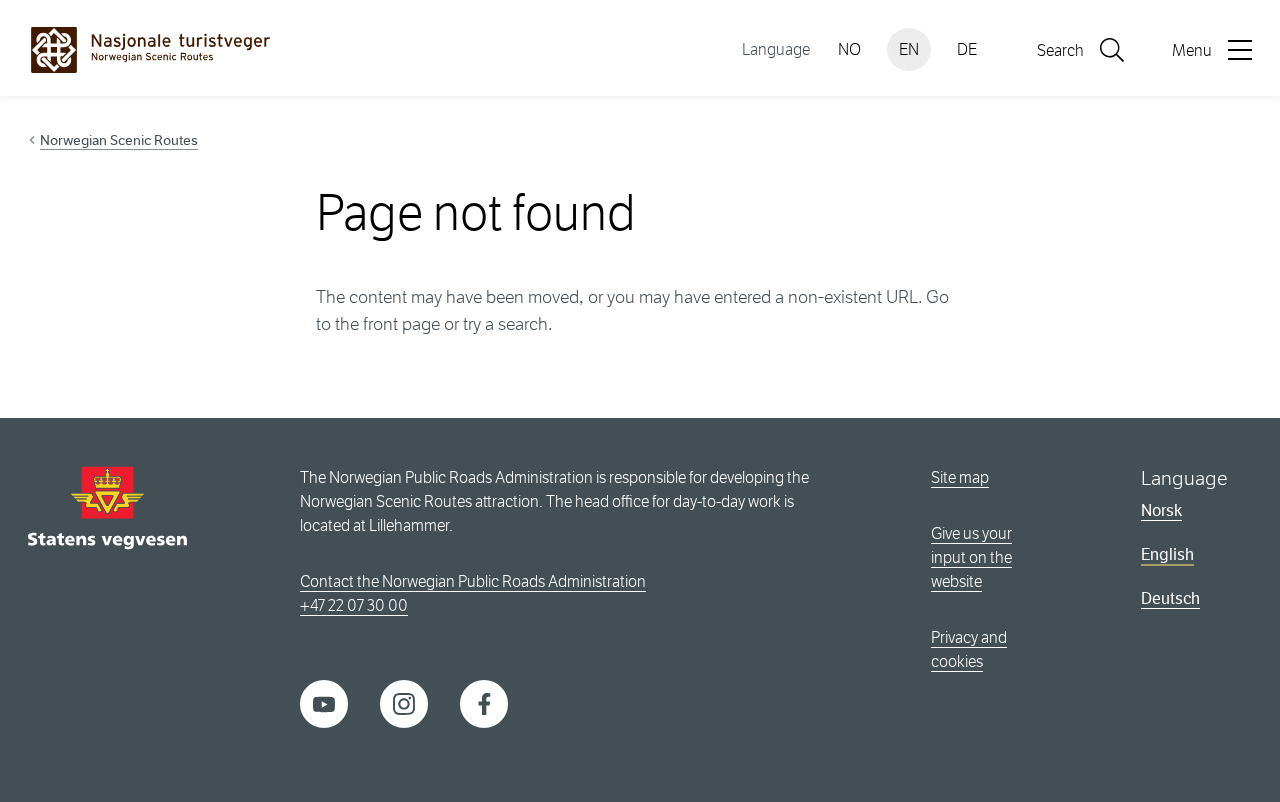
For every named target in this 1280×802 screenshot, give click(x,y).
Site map (960, 477)
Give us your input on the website (971, 557)
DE (967, 49)
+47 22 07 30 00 (354, 605)
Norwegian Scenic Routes (119, 140)
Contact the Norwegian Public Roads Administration (473, 581)
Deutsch (1170, 598)
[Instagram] (404, 702)
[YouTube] (324, 702)
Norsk (1161, 510)
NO (849, 49)
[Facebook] (484, 702)
